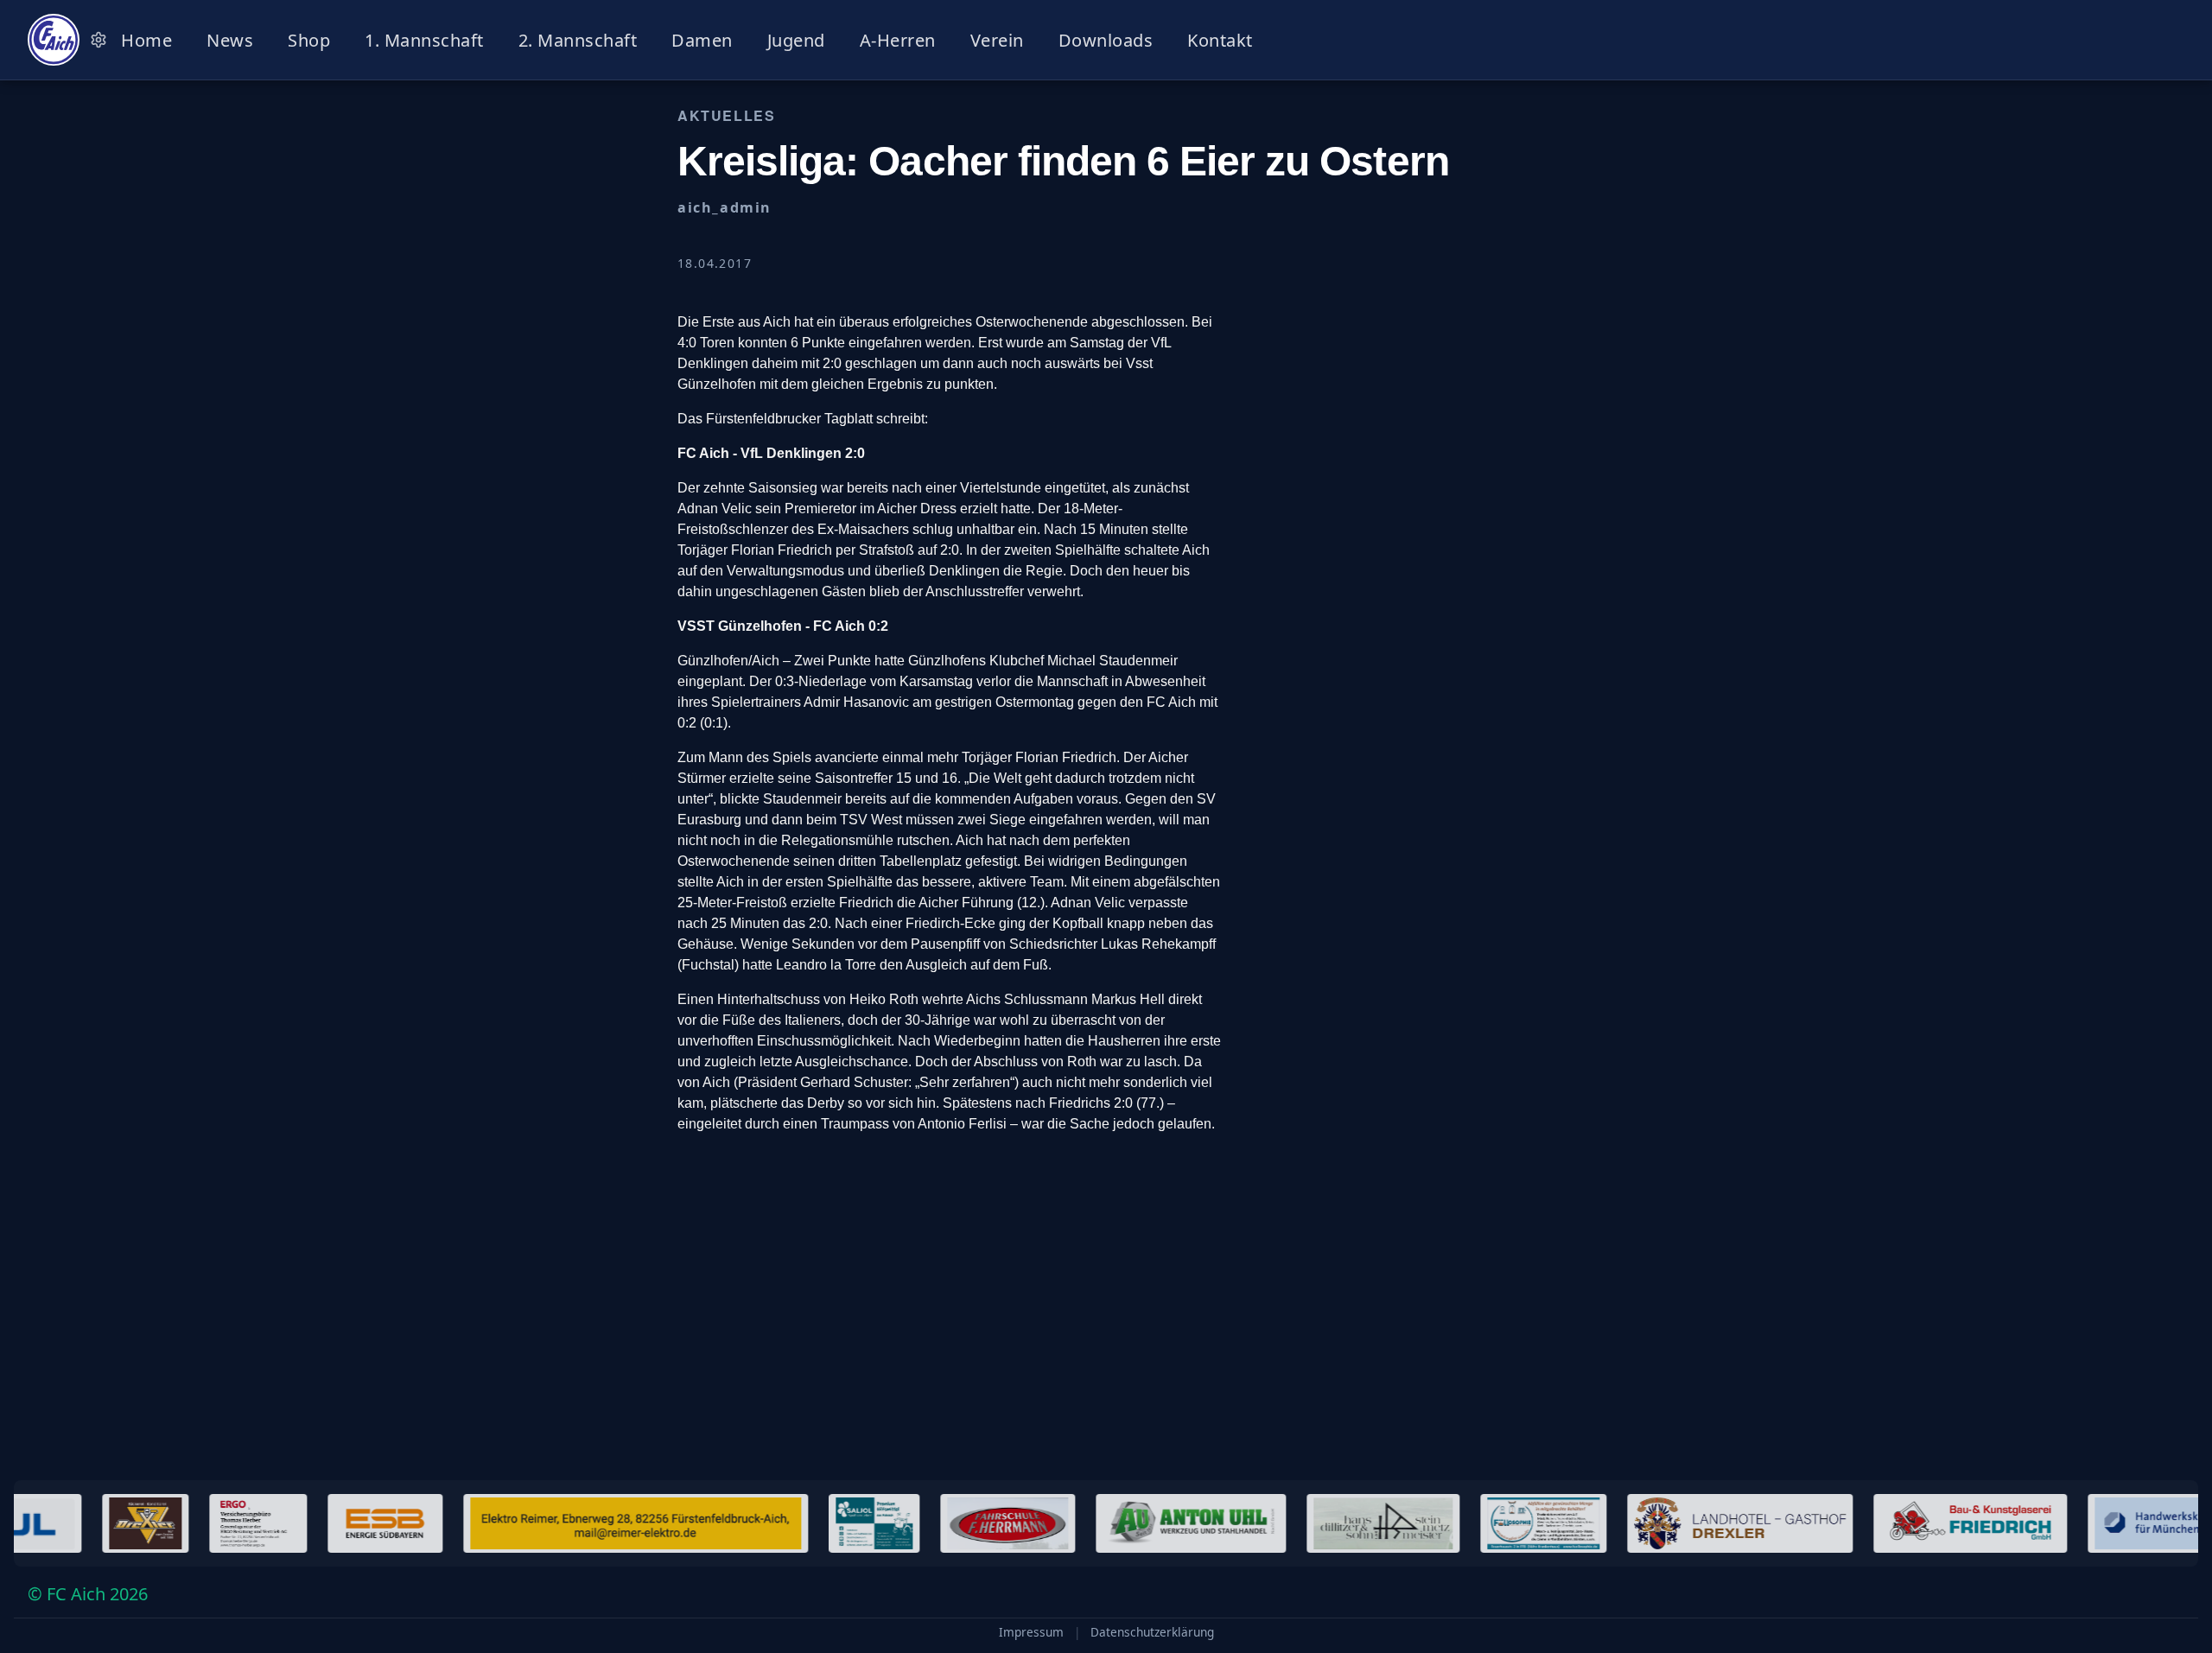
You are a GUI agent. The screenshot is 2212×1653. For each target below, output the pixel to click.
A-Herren (898, 40)
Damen (702, 40)
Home (146, 40)
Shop (309, 40)
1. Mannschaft (424, 40)
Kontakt (1220, 40)
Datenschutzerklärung (1152, 1632)
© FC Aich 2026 (88, 1594)
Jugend (796, 40)
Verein (997, 40)
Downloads (1106, 40)
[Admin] (99, 40)
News (230, 40)
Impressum (1031, 1632)
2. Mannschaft (578, 40)
